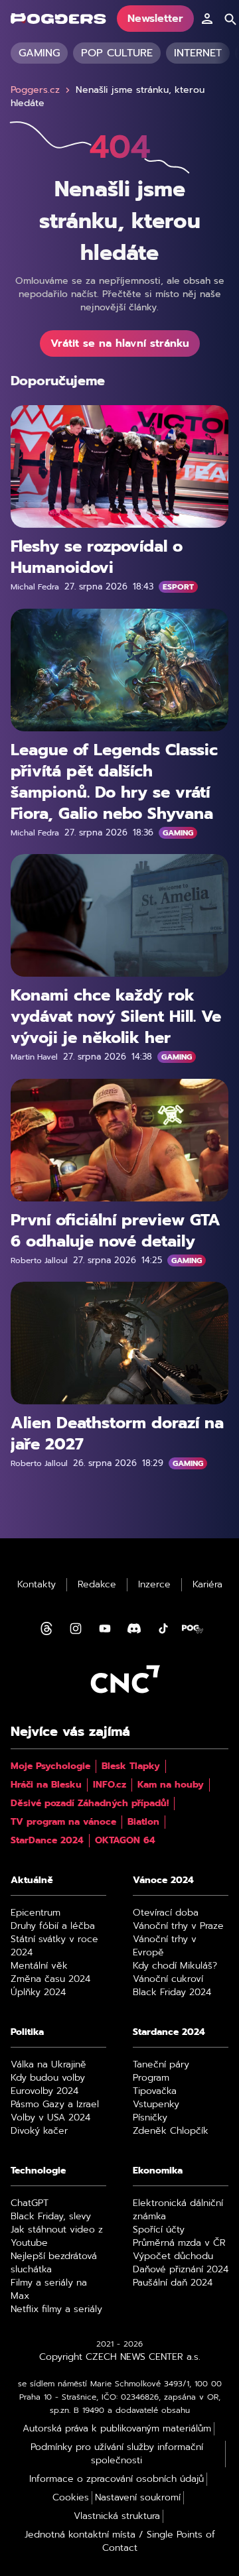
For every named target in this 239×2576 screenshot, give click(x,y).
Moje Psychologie (50, 1766)
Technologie (38, 2171)
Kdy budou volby (48, 2078)
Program (151, 2078)
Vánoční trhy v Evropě (165, 1946)
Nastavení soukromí (138, 2498)
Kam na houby (171, 1785)
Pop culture (117, 53)
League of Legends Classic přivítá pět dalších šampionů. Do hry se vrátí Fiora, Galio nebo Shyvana (114, 781)
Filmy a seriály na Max (49, 2290)
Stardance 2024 (169, 2032)
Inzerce (154, 1585)
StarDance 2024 (47, 1841)
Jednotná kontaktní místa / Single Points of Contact (120, 2542)
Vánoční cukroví (168, 1979)
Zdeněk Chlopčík (171, 2131)
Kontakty (37, 1585)
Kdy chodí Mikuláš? (175, 1966)
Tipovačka (155, 2091)
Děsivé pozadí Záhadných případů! (90, 1804)
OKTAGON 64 (125, 1841)
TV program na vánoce (63, 1822)
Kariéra (207, 1585)
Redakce (97, 1585)
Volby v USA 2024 (50, 2118)
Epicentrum (36, 1913)
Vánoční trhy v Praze (178, 1926)
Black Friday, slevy (51, 2217)
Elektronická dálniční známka (178, 2210)
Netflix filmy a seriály (56, 2309)
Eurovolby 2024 (44, 2091)
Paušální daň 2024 (173, 2283)
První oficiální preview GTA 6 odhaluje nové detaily (116, 1230)
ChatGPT (30, 2203)
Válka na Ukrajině (48, 2065)
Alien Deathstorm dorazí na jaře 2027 (117, 1434)
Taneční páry (161, 2065)
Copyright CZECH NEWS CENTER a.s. (120, 2357)
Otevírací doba (166, 1913)
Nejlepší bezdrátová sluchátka (54, 2263)
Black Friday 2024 (172, 1993)
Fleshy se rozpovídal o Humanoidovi (97, 557)
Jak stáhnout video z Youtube (57, 2237)
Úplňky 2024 (38, 1993)
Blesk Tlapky (131, 1766)
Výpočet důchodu (173, 2256)
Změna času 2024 (50, 1979)
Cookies (71, 2498)
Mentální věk (39, 1966)
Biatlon (143, 1822)
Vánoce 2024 (163, 1880)
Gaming (39, 53)
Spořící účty (159, 2230)
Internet (198, 53)
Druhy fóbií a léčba (53, 1926)
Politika (27, 2032)
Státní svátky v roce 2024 (54, 1946)
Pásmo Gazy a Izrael (55, 2105)
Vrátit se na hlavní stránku (120, 343)
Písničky (150, 2118)
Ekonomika (158, 2171)
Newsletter (155, 19)
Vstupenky (156, 2105)
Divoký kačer (39, 2131)
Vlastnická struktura (117, 2516)
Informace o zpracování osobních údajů (117, 2479)
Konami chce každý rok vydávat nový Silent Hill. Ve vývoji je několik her (116, 1016)
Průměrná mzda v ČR (179, 2243)
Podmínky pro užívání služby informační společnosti (117, 2454)
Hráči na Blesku (46, 1785)
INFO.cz (110, 1785)
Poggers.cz (35, 90)
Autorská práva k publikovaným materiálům (117, 2429)
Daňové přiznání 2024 (181, 2270)
